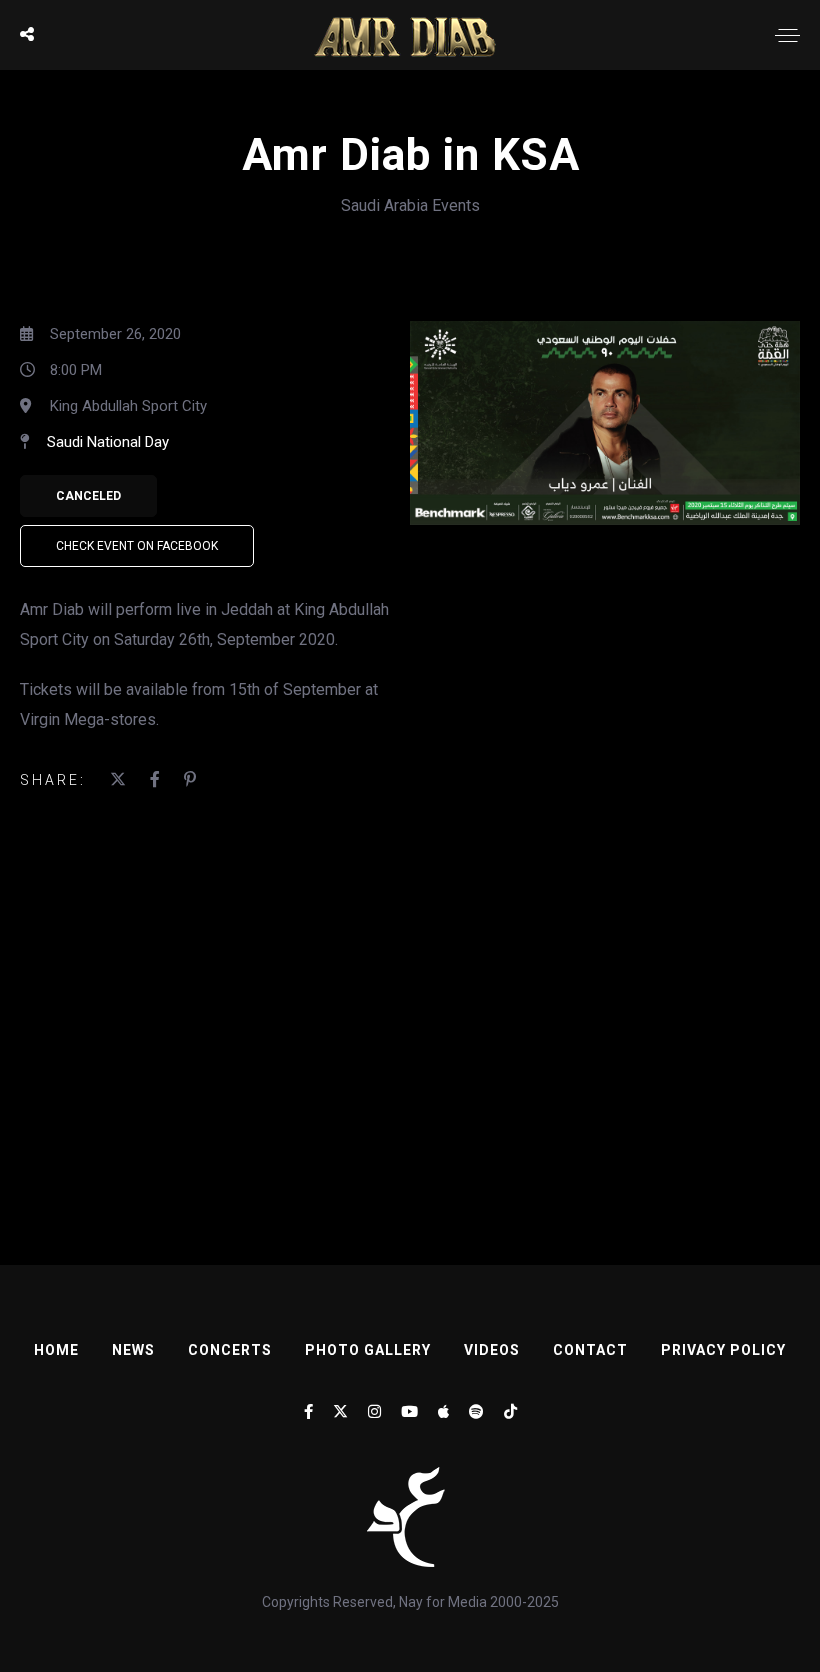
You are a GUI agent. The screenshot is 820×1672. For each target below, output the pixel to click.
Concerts (230, 1350)
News (133, 1350)
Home (56, 1350)
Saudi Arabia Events (410, 205)
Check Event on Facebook (137, 546)
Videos (492, 1350)
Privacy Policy (723, 1350)
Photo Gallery (368, 1350)
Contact (590, 1350)
